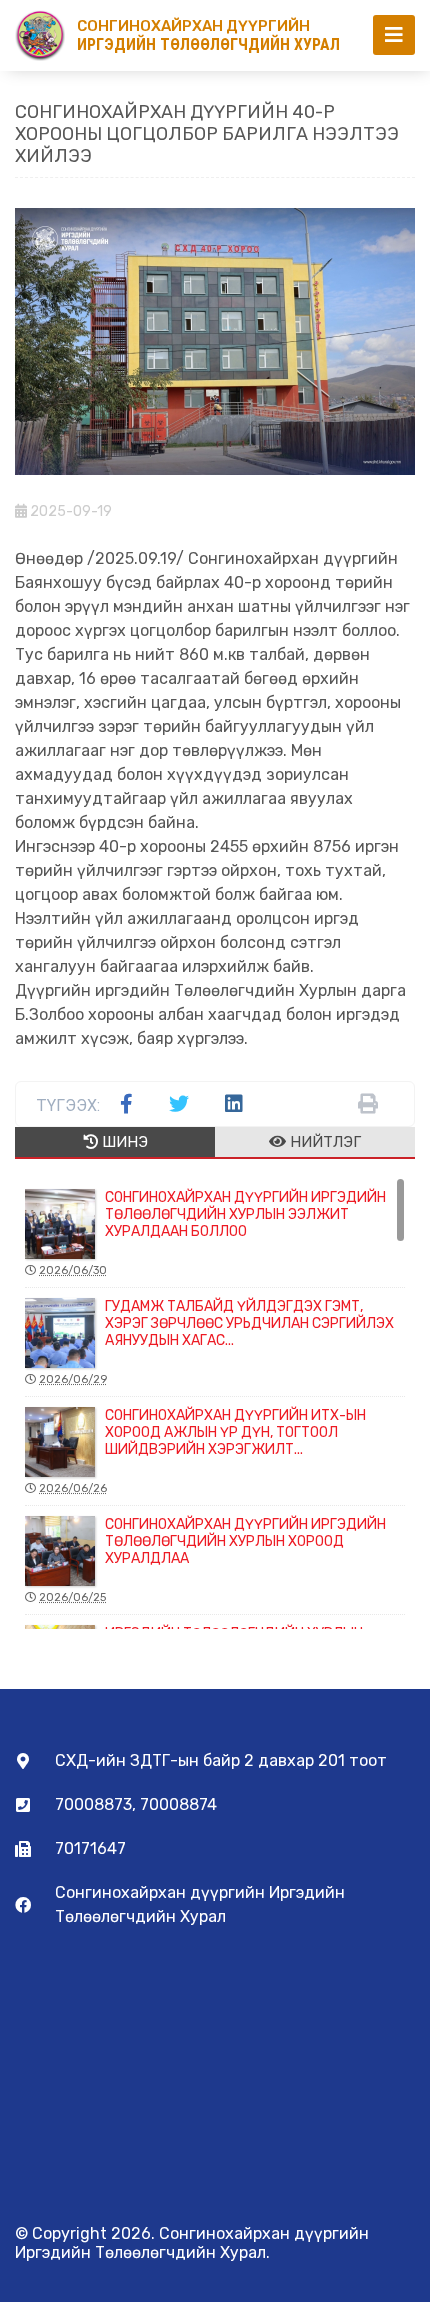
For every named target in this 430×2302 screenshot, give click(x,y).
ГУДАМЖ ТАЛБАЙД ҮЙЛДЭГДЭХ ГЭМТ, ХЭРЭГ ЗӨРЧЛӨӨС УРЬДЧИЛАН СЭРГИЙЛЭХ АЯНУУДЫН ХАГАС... (216, 1342)
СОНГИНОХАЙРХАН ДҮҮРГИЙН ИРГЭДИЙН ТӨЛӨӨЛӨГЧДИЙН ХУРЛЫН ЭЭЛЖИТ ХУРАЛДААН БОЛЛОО (212, 1233)
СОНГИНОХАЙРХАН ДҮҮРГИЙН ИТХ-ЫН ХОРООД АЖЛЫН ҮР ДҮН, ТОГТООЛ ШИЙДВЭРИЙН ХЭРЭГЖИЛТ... (202, 1451)
